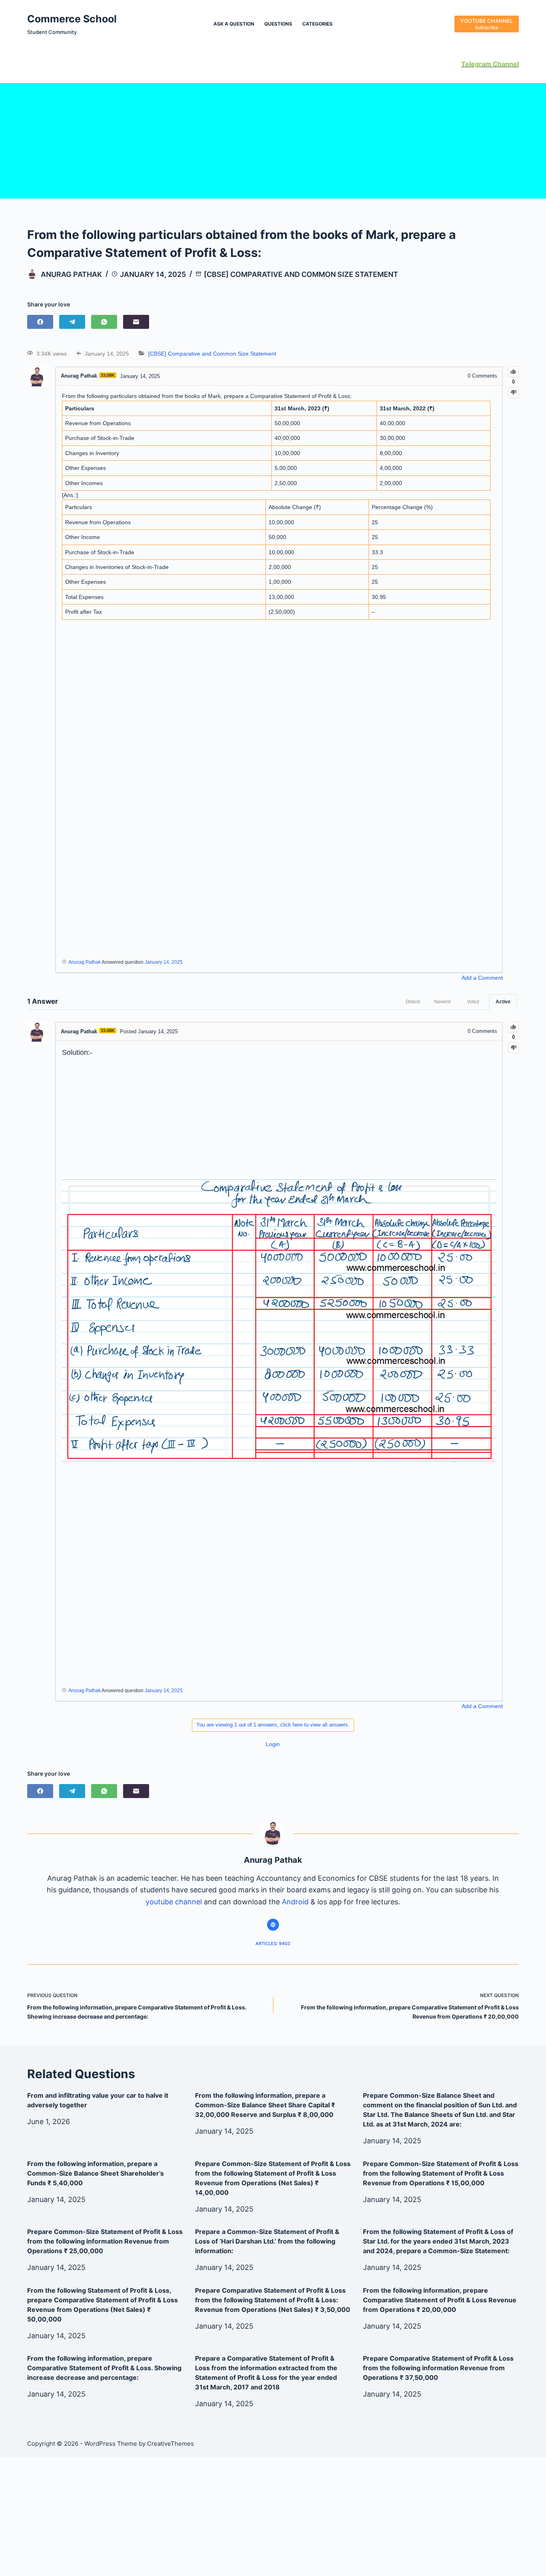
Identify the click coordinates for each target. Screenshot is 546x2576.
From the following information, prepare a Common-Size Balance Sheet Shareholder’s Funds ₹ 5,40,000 (96, 2173)
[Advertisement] (273, 139)
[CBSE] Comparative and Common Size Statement (301, 274)
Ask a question (234, 24)
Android (295, 1902)
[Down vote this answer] (513, 1048)
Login (273, 1744)
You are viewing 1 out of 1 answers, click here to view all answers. (273, 1725)
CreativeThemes (170, 2444)
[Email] (136, 322)
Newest (442, 1002)
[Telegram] (72, 322)
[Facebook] (40, 322)
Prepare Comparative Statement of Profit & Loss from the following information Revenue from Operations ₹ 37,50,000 (438, 2368)
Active (503, 1002)
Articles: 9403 (273, 1943)
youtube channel (174, 1902)
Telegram (476, 64)
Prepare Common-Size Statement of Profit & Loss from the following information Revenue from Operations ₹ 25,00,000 (105, 2241)
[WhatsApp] (104, 322)
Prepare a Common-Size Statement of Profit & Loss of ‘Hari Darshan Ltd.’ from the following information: (267, 2241)
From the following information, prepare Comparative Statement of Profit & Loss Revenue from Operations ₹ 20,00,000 (440, 2300)
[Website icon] (273, 1925)
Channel (505, 64)
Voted (473, 1002)
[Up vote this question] (513, 372)
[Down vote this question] (513, 393)
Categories (317, 24)
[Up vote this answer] (513, 1027)
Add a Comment (482, 978)
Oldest (413, 1002)
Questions (278, 24)
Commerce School (72, 19)
